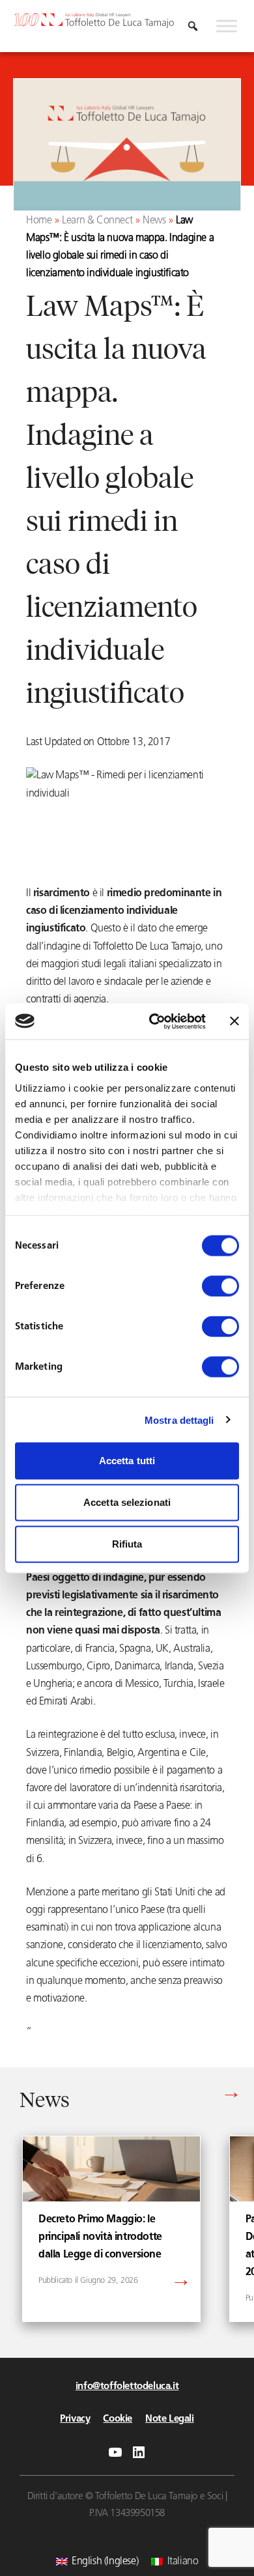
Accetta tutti (127, 1461)
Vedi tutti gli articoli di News (176, 2095)
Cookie (118, 2419)
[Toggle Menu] (227, 26)
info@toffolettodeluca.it (127, 2387)
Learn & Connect (97, 221)
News (154, 221)
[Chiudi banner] (234, 1021)
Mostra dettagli (179, 1420)
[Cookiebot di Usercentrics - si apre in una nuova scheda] (154, 1021)
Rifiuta (127, 1544)
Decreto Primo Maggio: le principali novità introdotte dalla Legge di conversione (100, 2237)
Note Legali (170, 2419)
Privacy (75, 2419)
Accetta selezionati (127, 1502)
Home (39, 221)
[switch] (220, 1286)
